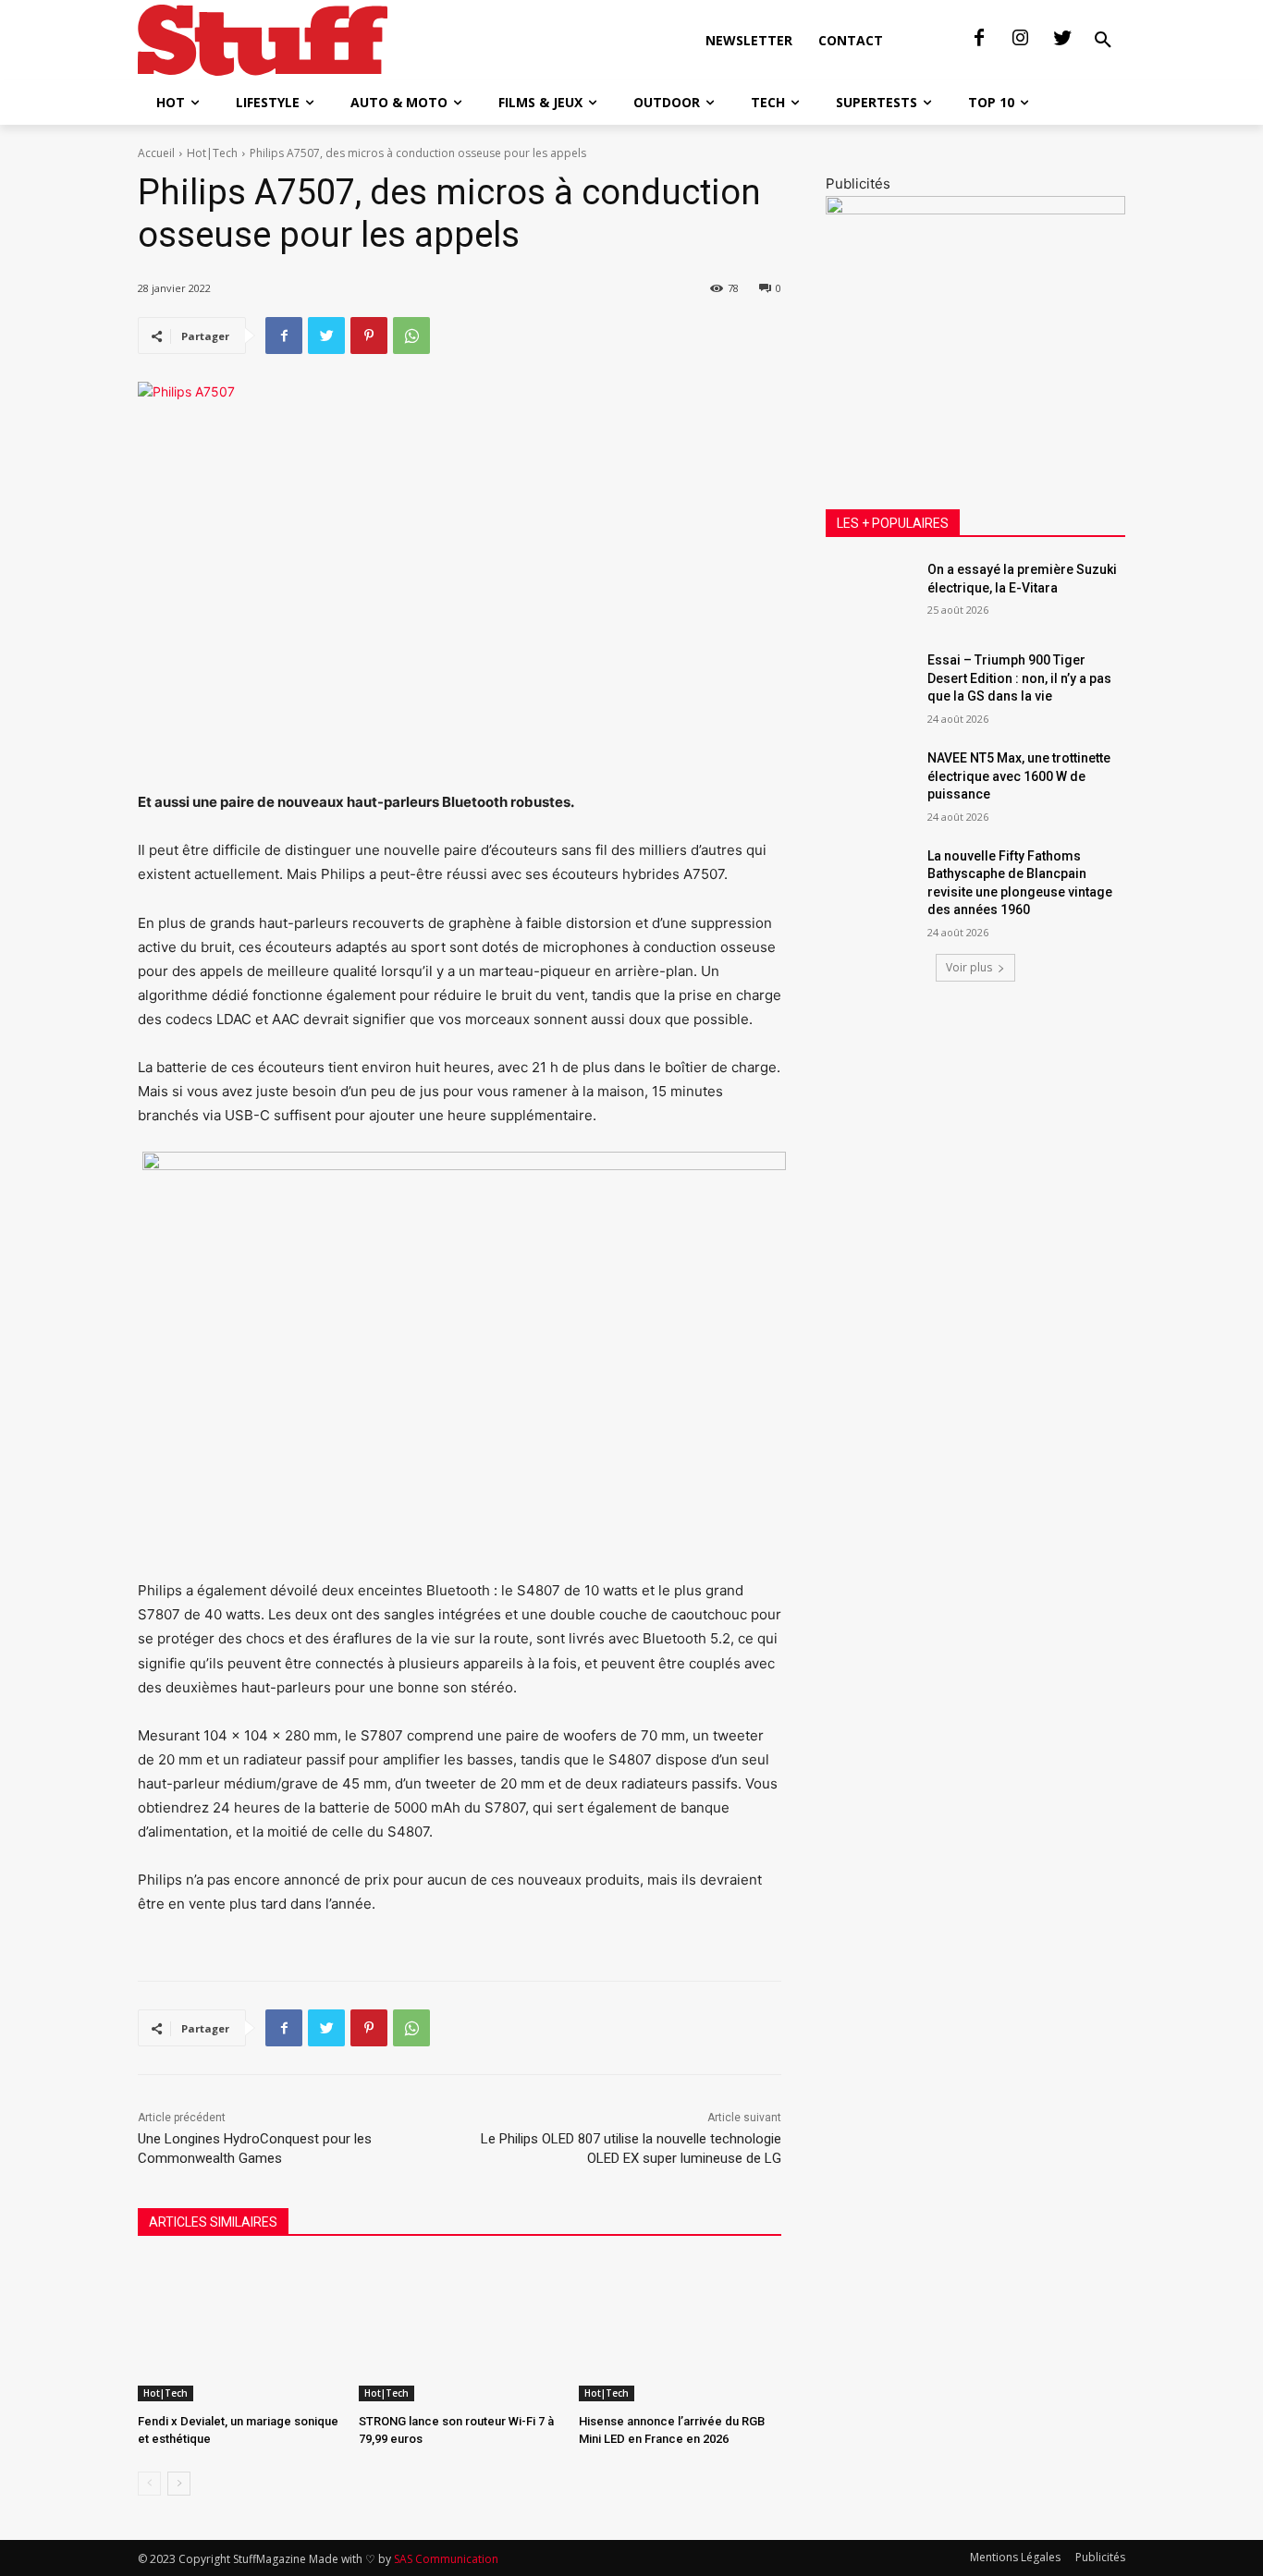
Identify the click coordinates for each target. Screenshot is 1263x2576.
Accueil (156, 153)
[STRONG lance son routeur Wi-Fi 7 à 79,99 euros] (460, 2331)
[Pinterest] (369, 336)
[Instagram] (1021, 39)
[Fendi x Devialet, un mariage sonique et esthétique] (239, 2331)
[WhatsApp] (411, 336)
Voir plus (969, 967)
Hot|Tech (212, 153)
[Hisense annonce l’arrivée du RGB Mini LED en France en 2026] (680, 2331)
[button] (1103, 41)
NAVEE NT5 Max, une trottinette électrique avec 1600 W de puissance (1019, 776)
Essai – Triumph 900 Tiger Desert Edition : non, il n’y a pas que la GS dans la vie (1019, 678)
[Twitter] (1062, 39)
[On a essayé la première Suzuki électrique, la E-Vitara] (871, 592)
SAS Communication (446, 2559)
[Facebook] (979, 39)
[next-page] (179, 2484)
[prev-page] (149, 2484)
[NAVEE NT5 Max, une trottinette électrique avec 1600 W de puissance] (871, 781)
